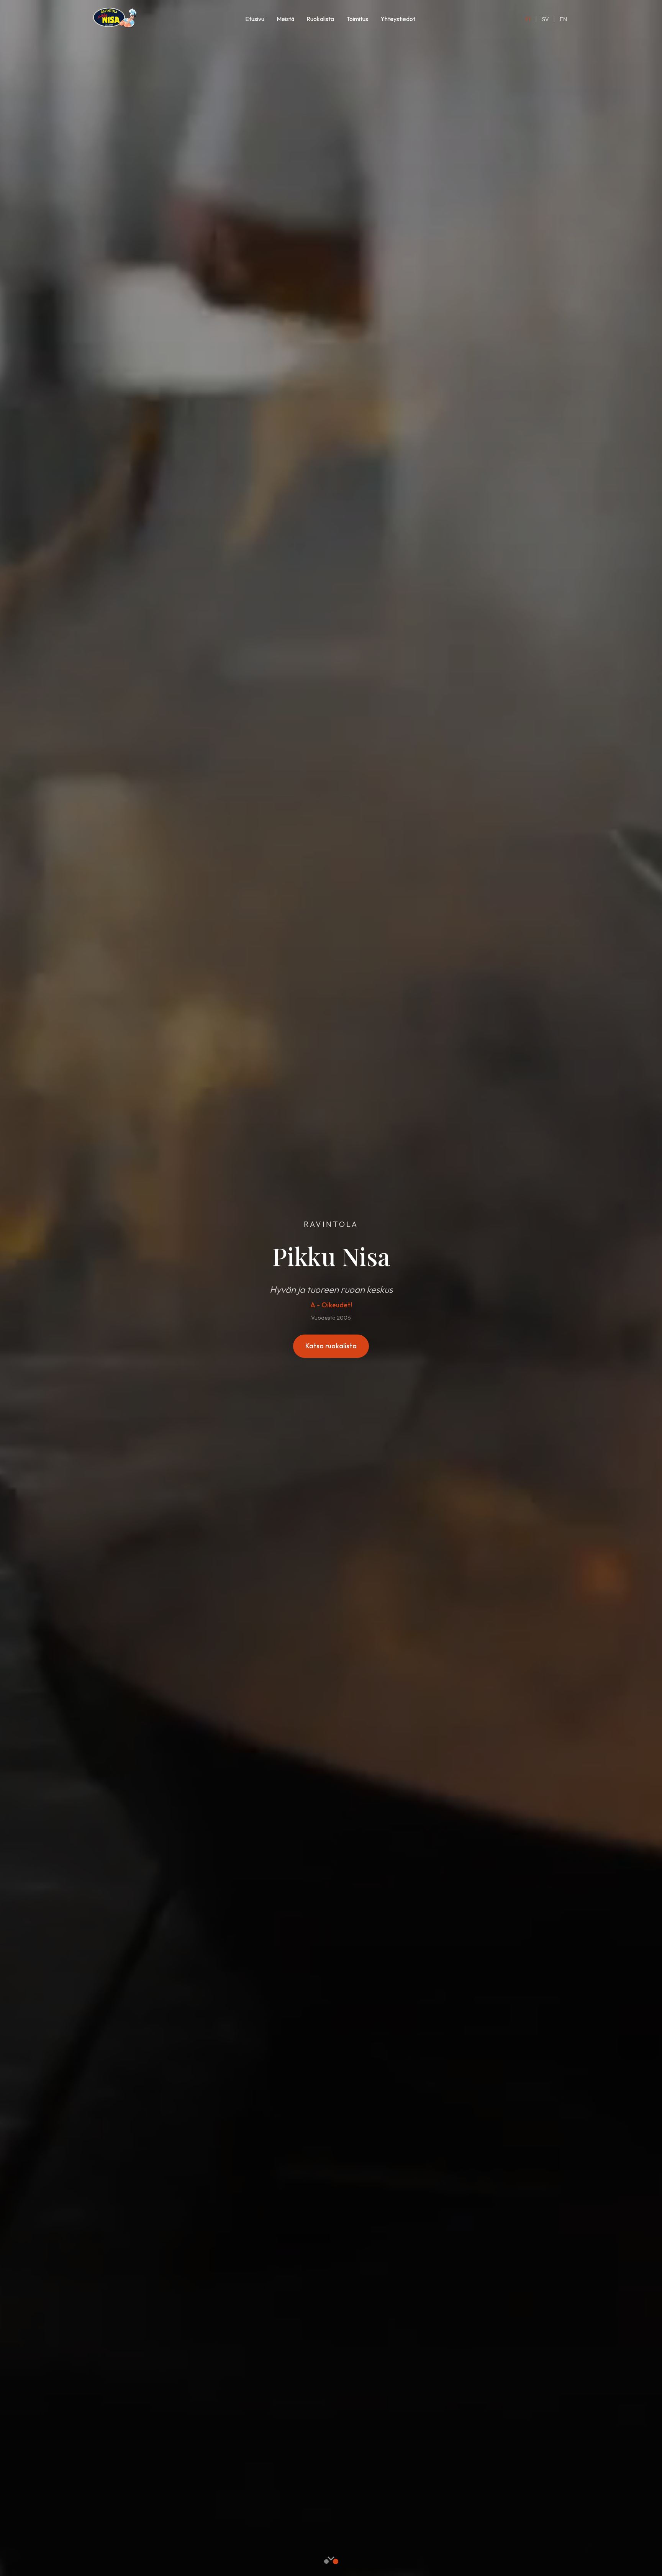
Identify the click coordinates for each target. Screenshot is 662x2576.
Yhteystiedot (398, 19)
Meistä (285, 19)
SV (545, 19)
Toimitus (357, 19)
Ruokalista (320, 19)
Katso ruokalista (331, 1346)
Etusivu (255, 19)
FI (528, 19)
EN (563, 19)
